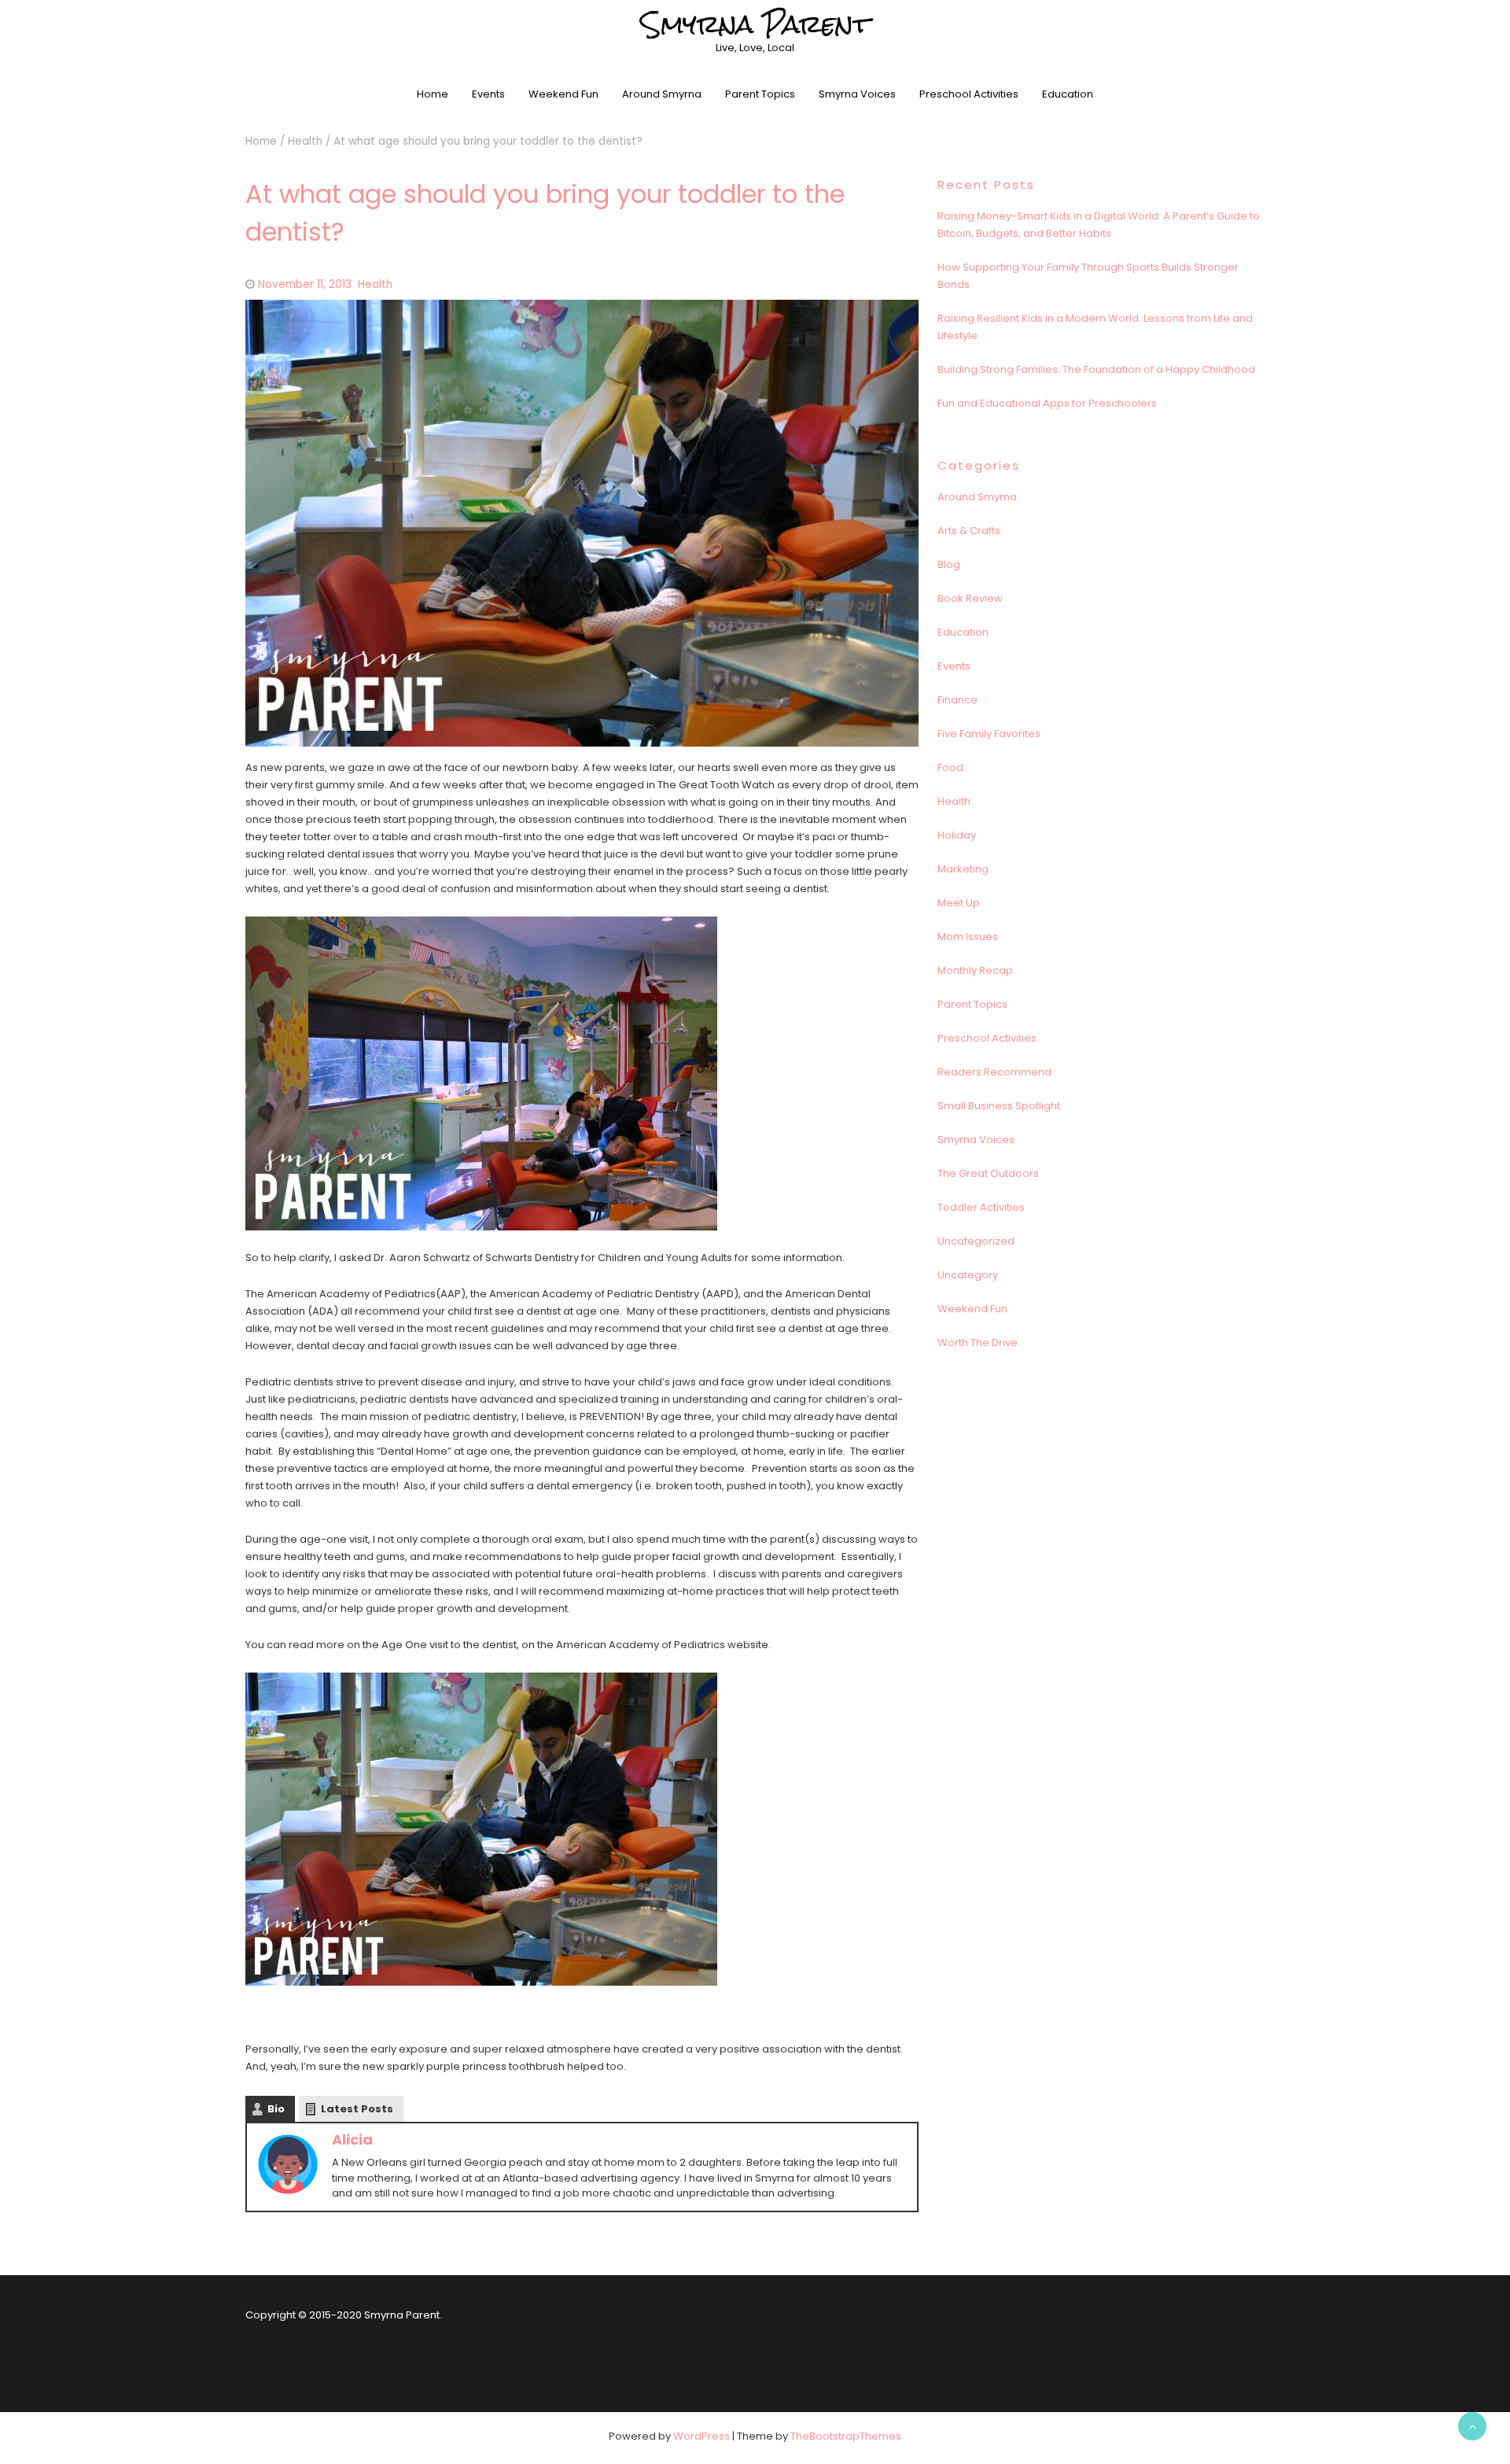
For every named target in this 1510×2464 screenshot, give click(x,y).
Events (488, 94)
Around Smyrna (662, 94)
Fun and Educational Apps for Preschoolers (1047, 403)
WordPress (702, 2436)
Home (433, 94)
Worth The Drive (978, 1343)
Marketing (963, 869)
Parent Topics (760, 94)
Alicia (352, 2139)
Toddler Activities (981, 1207)
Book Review (970, 598)
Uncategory (968, 1275)
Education (1068, 94)
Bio (276, 2109)
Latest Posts (357, 2109)
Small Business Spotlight (999, 1106)
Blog (949, 564)
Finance (958, 700)
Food (950, 767)
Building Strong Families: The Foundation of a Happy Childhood (1096, 369)
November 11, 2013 (305, 284)
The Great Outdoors (988, 1173)
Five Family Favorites (989, 734)
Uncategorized (976, 1241)
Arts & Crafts (969, 531)
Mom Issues (968, 937)
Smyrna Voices (857, 94)
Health (305, 141)
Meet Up (959, 903)
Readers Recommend (994, 1072)
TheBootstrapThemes (846, 2436)
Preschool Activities (969, 94)
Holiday (957, 835)
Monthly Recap (975, 970)
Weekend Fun (563, 94)
